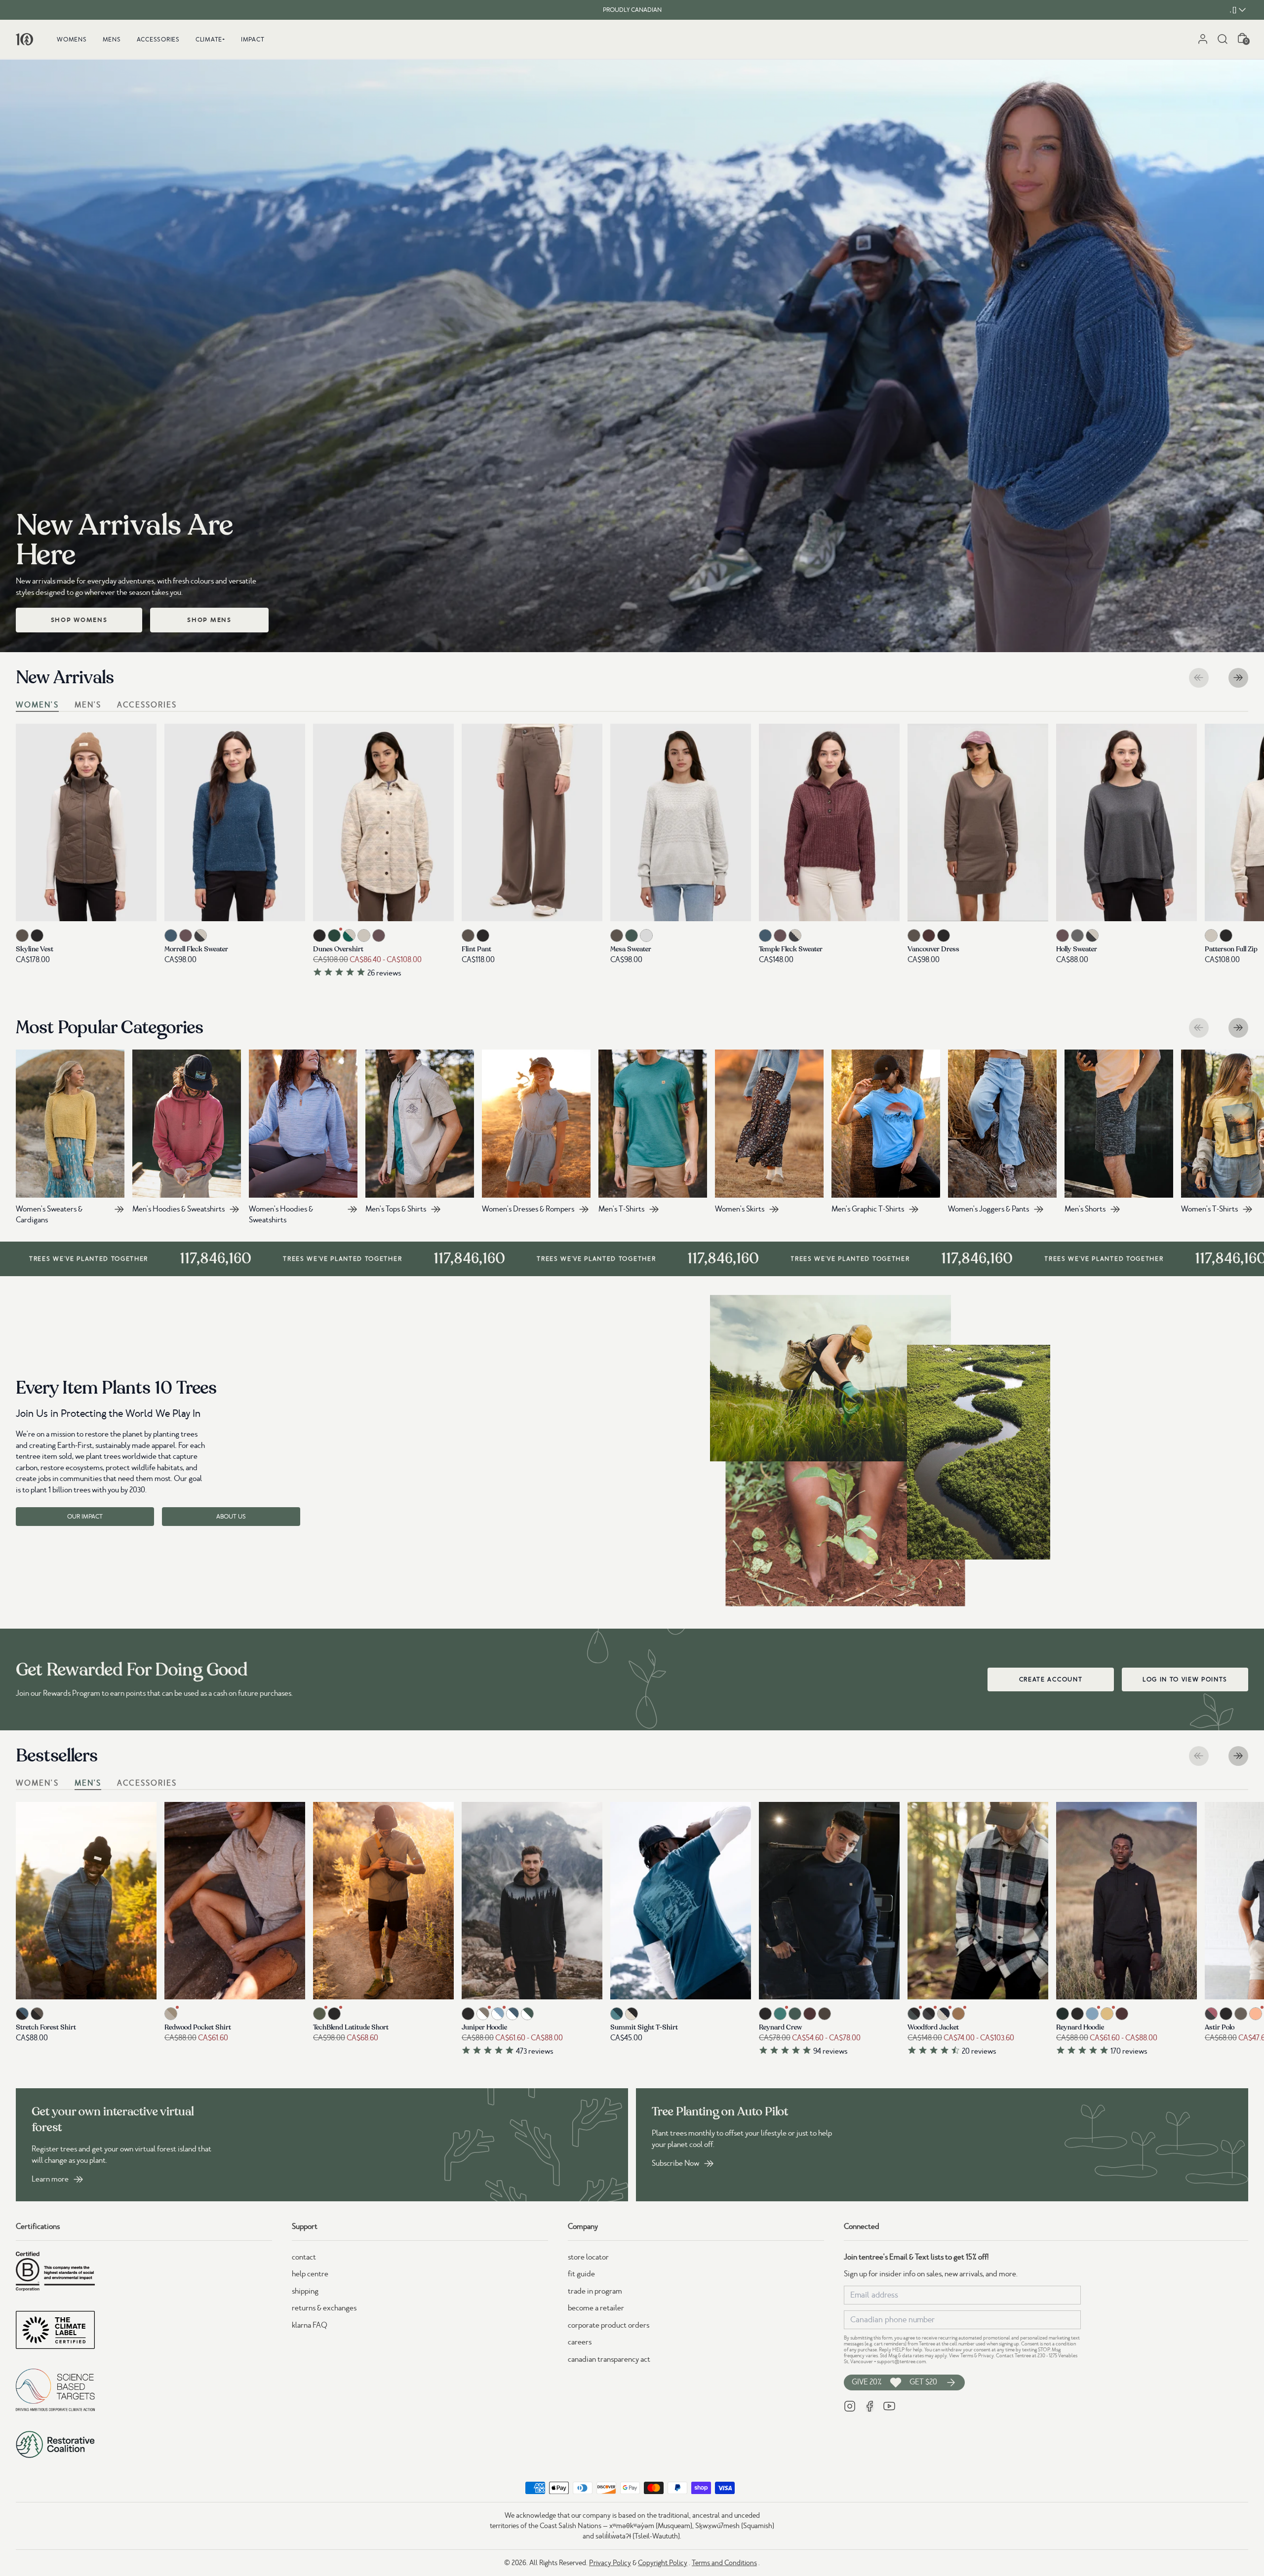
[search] (1223, 39)
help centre (310, 2274)
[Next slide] (1238, 678)
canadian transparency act (609, 2359)
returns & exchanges (324, 2308)
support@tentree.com (901, 2361)
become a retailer (596, 2308)
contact (304, 2257)
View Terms (961, 2356)
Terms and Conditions (724, 2563)
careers (580, 2342)
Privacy (986, 2356)
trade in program (595, 2291)
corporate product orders (609, 2325)
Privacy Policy (610, 2563)
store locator (588, 2257)
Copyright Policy (663, 2563)
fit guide (581, 2274)
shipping (305, 2291)
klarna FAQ (310, 2325)
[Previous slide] (1199, 678)
